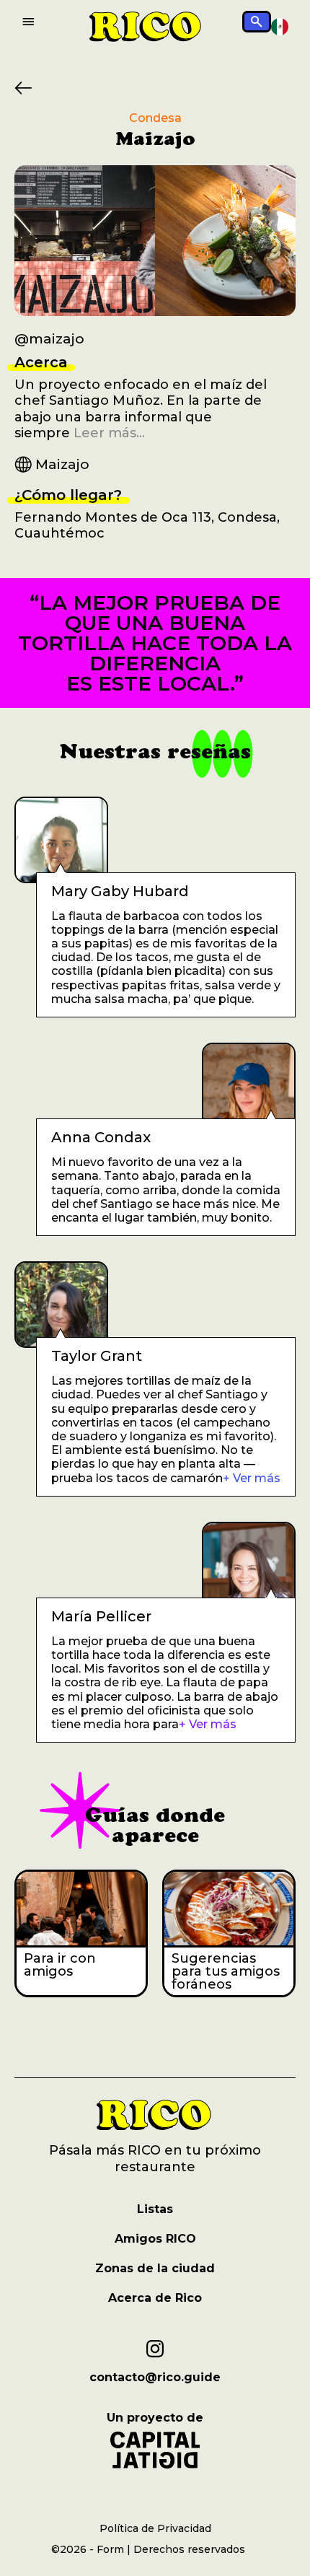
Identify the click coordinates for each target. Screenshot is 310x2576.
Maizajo (62, 464)
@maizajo (49, 339)
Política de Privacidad (155, 2528)
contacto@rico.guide (155, 2378)
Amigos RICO (155, 2239)
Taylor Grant (97, 1356)
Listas (155, 2209)
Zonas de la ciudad (155, 2268)
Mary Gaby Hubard (120, 891)
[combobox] (280, 27)
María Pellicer (101, 1616)
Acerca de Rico (155, 2298)
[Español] (280, 26)
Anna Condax (101, 1137)
